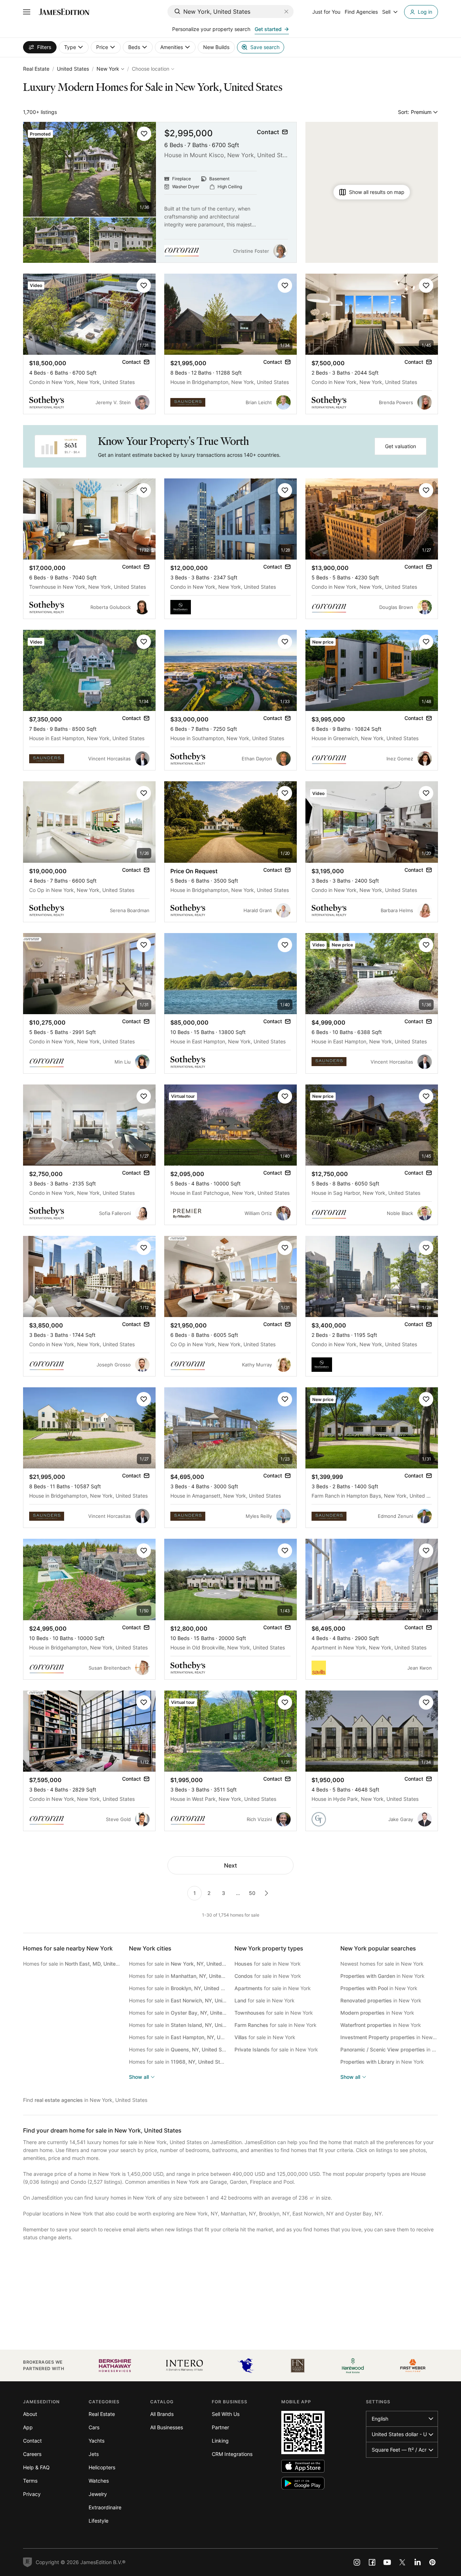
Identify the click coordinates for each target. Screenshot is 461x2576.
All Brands (162, 2414)
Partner (220, 2427)
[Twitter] (402, 2562)
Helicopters (102, 2467)
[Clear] (286, 12)
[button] (144, 134)
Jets (94, 2454)
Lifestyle (99, 2521)
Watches (99, 2481)
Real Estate (36, 69)
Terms (30, 2481)
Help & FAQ (36, 2467)
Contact (32, 2441)
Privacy (32, 2494)
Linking (220, 2441)
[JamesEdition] (64, 12)
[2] (267, 1893)
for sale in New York (268, 1964)
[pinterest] (433, 2562)
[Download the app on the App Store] (303, 2466)
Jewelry (98, 2494)
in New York (382, 1976)
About (30, 2414)
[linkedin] (417, 2562)
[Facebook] (372, 2562)
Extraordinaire (105, 2507)
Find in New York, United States (85, 2100)
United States (73, 69)
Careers (32, 2454)
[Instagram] (357, 2562)
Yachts (97, 2441)
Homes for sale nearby (68, 1948)
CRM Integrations (232, 2454)
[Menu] (27, 12)
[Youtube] (387, 2562)
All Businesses (167, 2427)
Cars (94, 2427)
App (28, 2427)
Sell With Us (226, 2414)
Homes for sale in (72, 1964)
